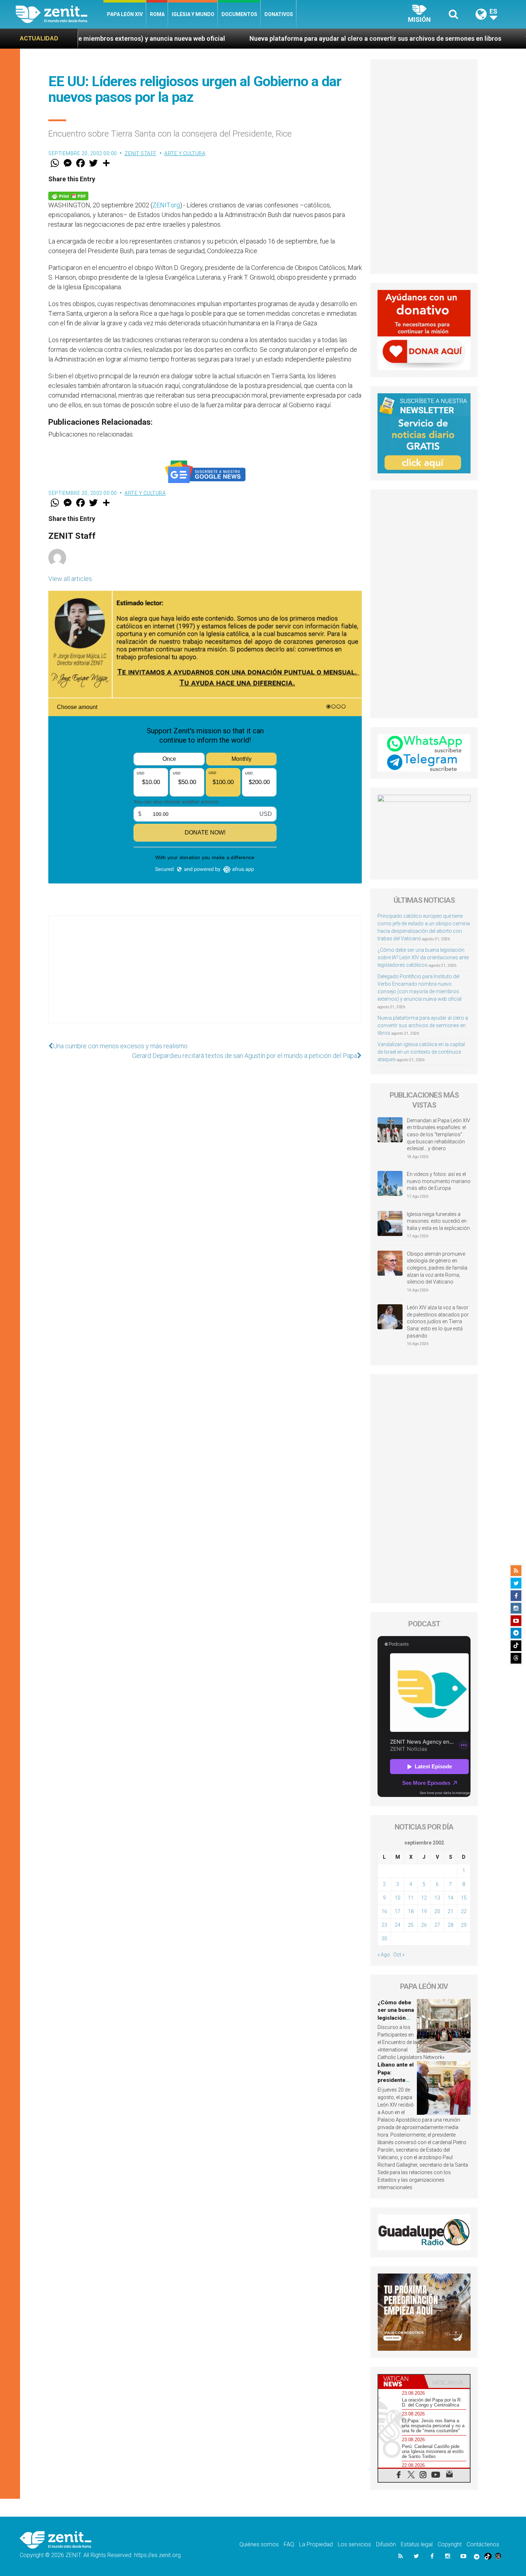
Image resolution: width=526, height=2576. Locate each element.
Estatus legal (417, 2544)
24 (398, 1925)
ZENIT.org (166, 205)
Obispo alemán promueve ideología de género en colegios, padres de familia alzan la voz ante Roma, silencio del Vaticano (437, 1268)
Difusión (386, 2544)
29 (464, 1925)
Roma (157, 14)
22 (464, 1911)
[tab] (401, 2381)
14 (450, 1898)
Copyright (450, 2544)
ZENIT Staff (141, 153)
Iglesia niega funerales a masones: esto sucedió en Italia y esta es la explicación (438, 1221)
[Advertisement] (205, 976)
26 (424, 1925)
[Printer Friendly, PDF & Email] (68, 195)
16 (384, 1911)
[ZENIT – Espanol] (60, 14)
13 (437, 1898)
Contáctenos (483, 2544)
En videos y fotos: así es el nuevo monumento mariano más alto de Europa (439, 1181)
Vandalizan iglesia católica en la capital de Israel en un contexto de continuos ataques (421, 1052)
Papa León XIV (125, 14)
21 (450, 1911)
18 (411, 1911)
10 (398, 1898)
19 (424, 1911)
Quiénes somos (259, 2544)
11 (411, 1898)
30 (384, 1939)
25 (411, 1925)
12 (424, 1898)
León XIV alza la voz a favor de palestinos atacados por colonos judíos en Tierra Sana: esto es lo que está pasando (438, 1321)
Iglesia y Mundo (193, 14)
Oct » (399, 1955)
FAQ (289, 2544)
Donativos (279, 14)
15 (464, 1898)
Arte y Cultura (185, 153)
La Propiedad (316, 2544)
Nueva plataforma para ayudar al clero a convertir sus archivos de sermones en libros (240, 38)
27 (437, 1925)
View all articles (70, 579)
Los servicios (354, 2544)
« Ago (384, 1955)
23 (384, 1925)
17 (398, 1911)
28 (450, 1925)
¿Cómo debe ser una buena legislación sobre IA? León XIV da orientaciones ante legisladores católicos (423, 957)
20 (437, 1911)
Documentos (239, 14)
